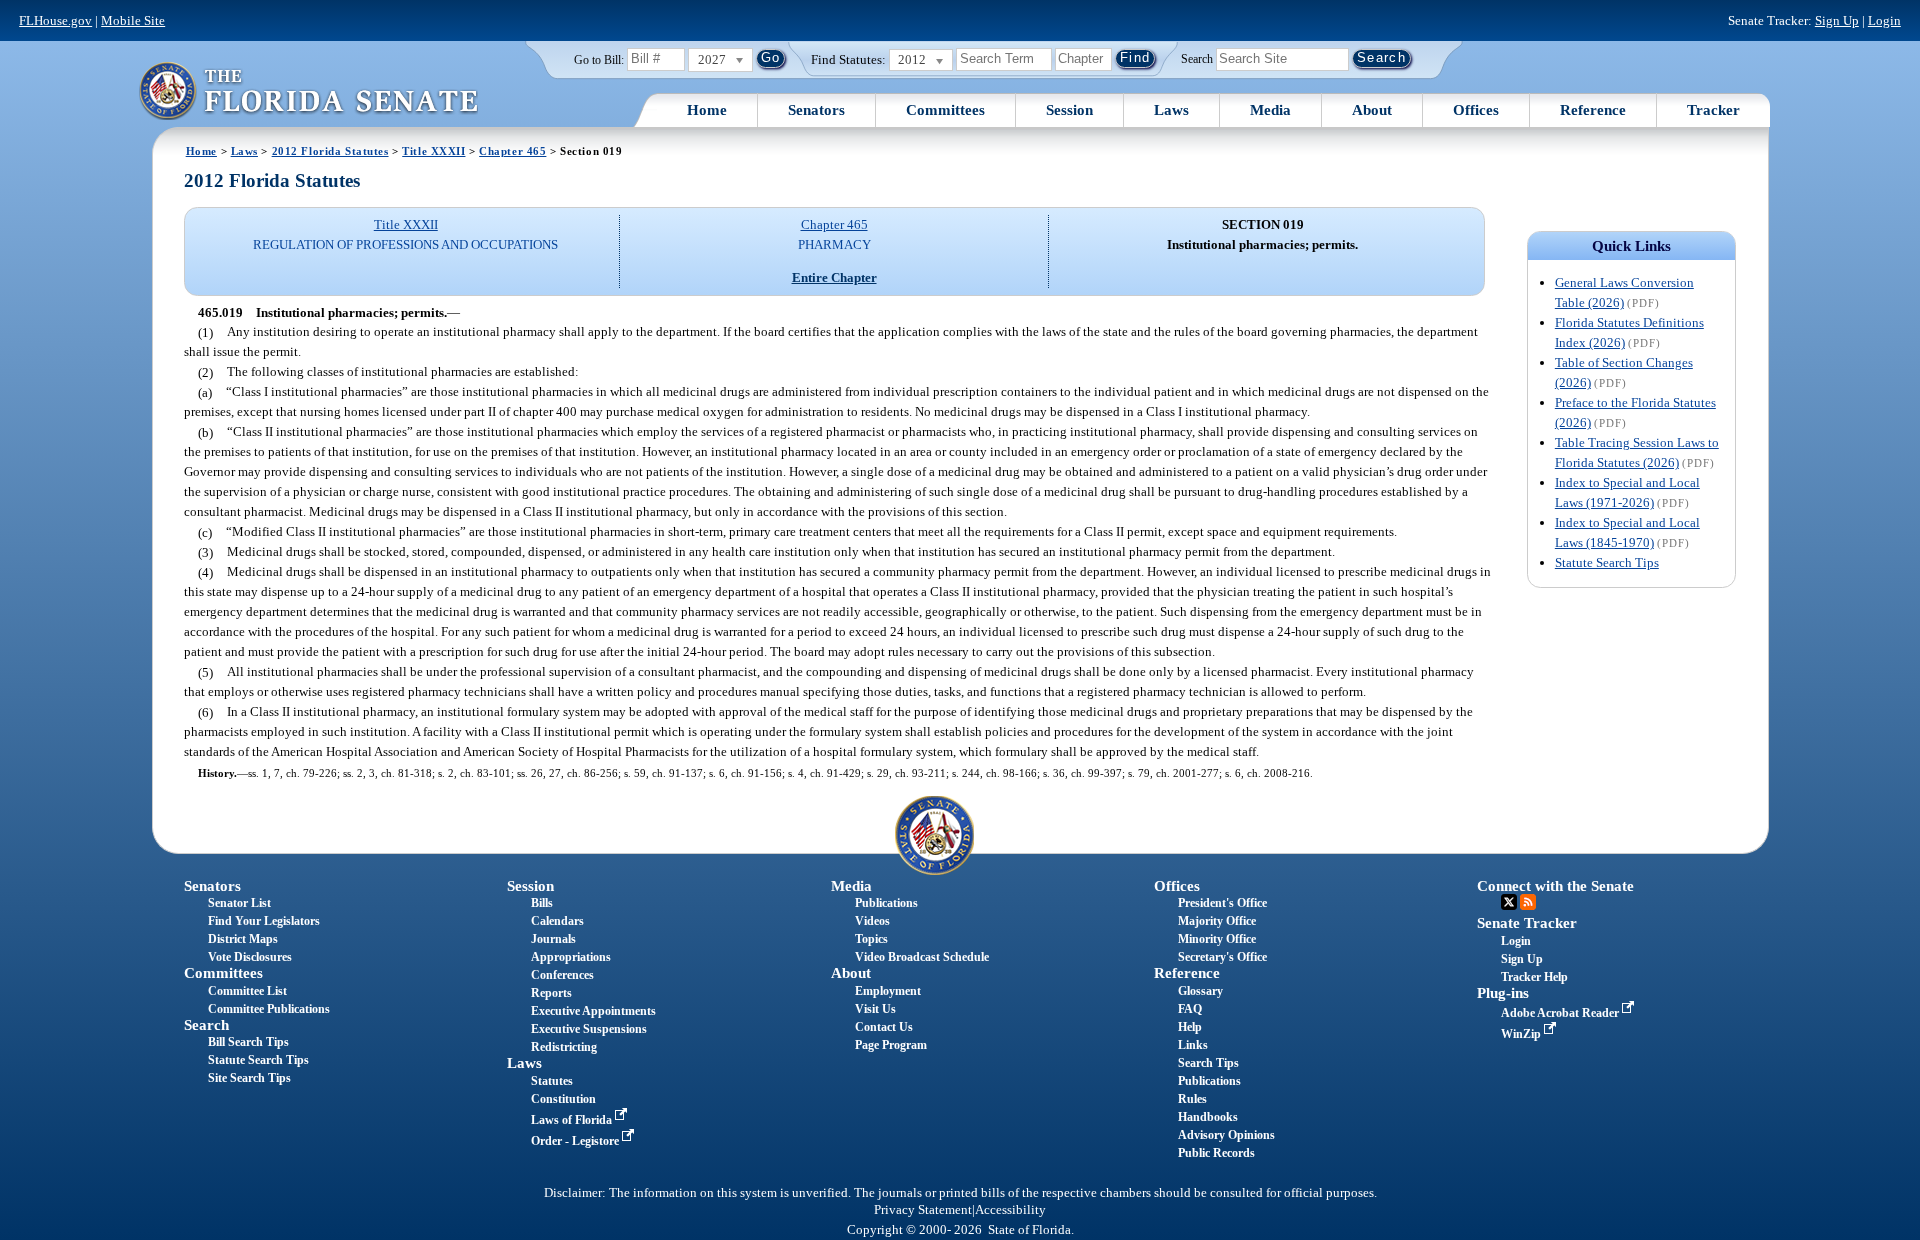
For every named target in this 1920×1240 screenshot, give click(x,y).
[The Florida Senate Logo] (308, 90)
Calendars (557, 921)
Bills (542, 903)
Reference (1593, 110)
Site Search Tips (249, 1078)
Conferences (562, 975)
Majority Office (1217, 921)
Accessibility (1010, 1210)
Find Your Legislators (264, 921)
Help (1190, 1027)
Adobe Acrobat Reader (1561, 1013)
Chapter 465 (512, 151)
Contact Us (884, 1027)
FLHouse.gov (55, 20)
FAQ (1190, 1009)
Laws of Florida (573, 1120)
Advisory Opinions (1226, 1135)
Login (1884, 20)
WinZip (1522, 1034)
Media (1270, 110)
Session (1069, 110)
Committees (945, 110)
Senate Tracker (1527, 923)
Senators (816, 110)
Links (1193, 1045)
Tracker (1713, 110)
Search (1197, 58)
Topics (871, 939)
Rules (1192, 1099)
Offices (1476, 110)
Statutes (552, 1081)
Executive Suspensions (589, 1029)
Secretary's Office (1222, 957)
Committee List (247, 991)
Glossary (1200, 991)
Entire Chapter (834, 277)
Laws (1171, 110)
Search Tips (1208, 1063)
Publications (886, 903)
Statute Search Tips (1607, 562)
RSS (1528, 902)
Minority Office (1217, 939)
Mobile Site (133, 20)
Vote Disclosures (250, 957)
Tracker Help (1534, 977)
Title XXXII (433, 151)
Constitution (563, 1099)
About (1372, 110)
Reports (551, 993)
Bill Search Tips (248, 1042)
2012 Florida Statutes (330, 151)
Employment (888, 991)
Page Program (891, 1045)
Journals (553, 939)
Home (707, 110)
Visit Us (875, 1009)
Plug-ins (1503, 993)
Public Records (1216, 1153)
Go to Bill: (599, 60)
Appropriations (571, 957)
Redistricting (564, 1047)
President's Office (1222, 903)
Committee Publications (269, 1009)
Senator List (239, 903)
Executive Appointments (593, 1011)
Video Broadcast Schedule (922, 957)
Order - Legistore (576, 1141)
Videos (872, 921)
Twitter (1509, 902)
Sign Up (1837, 20)
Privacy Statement (923, 1210)
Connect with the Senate (1555, 886)
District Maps (243, 939)
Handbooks (1208, 1117)
